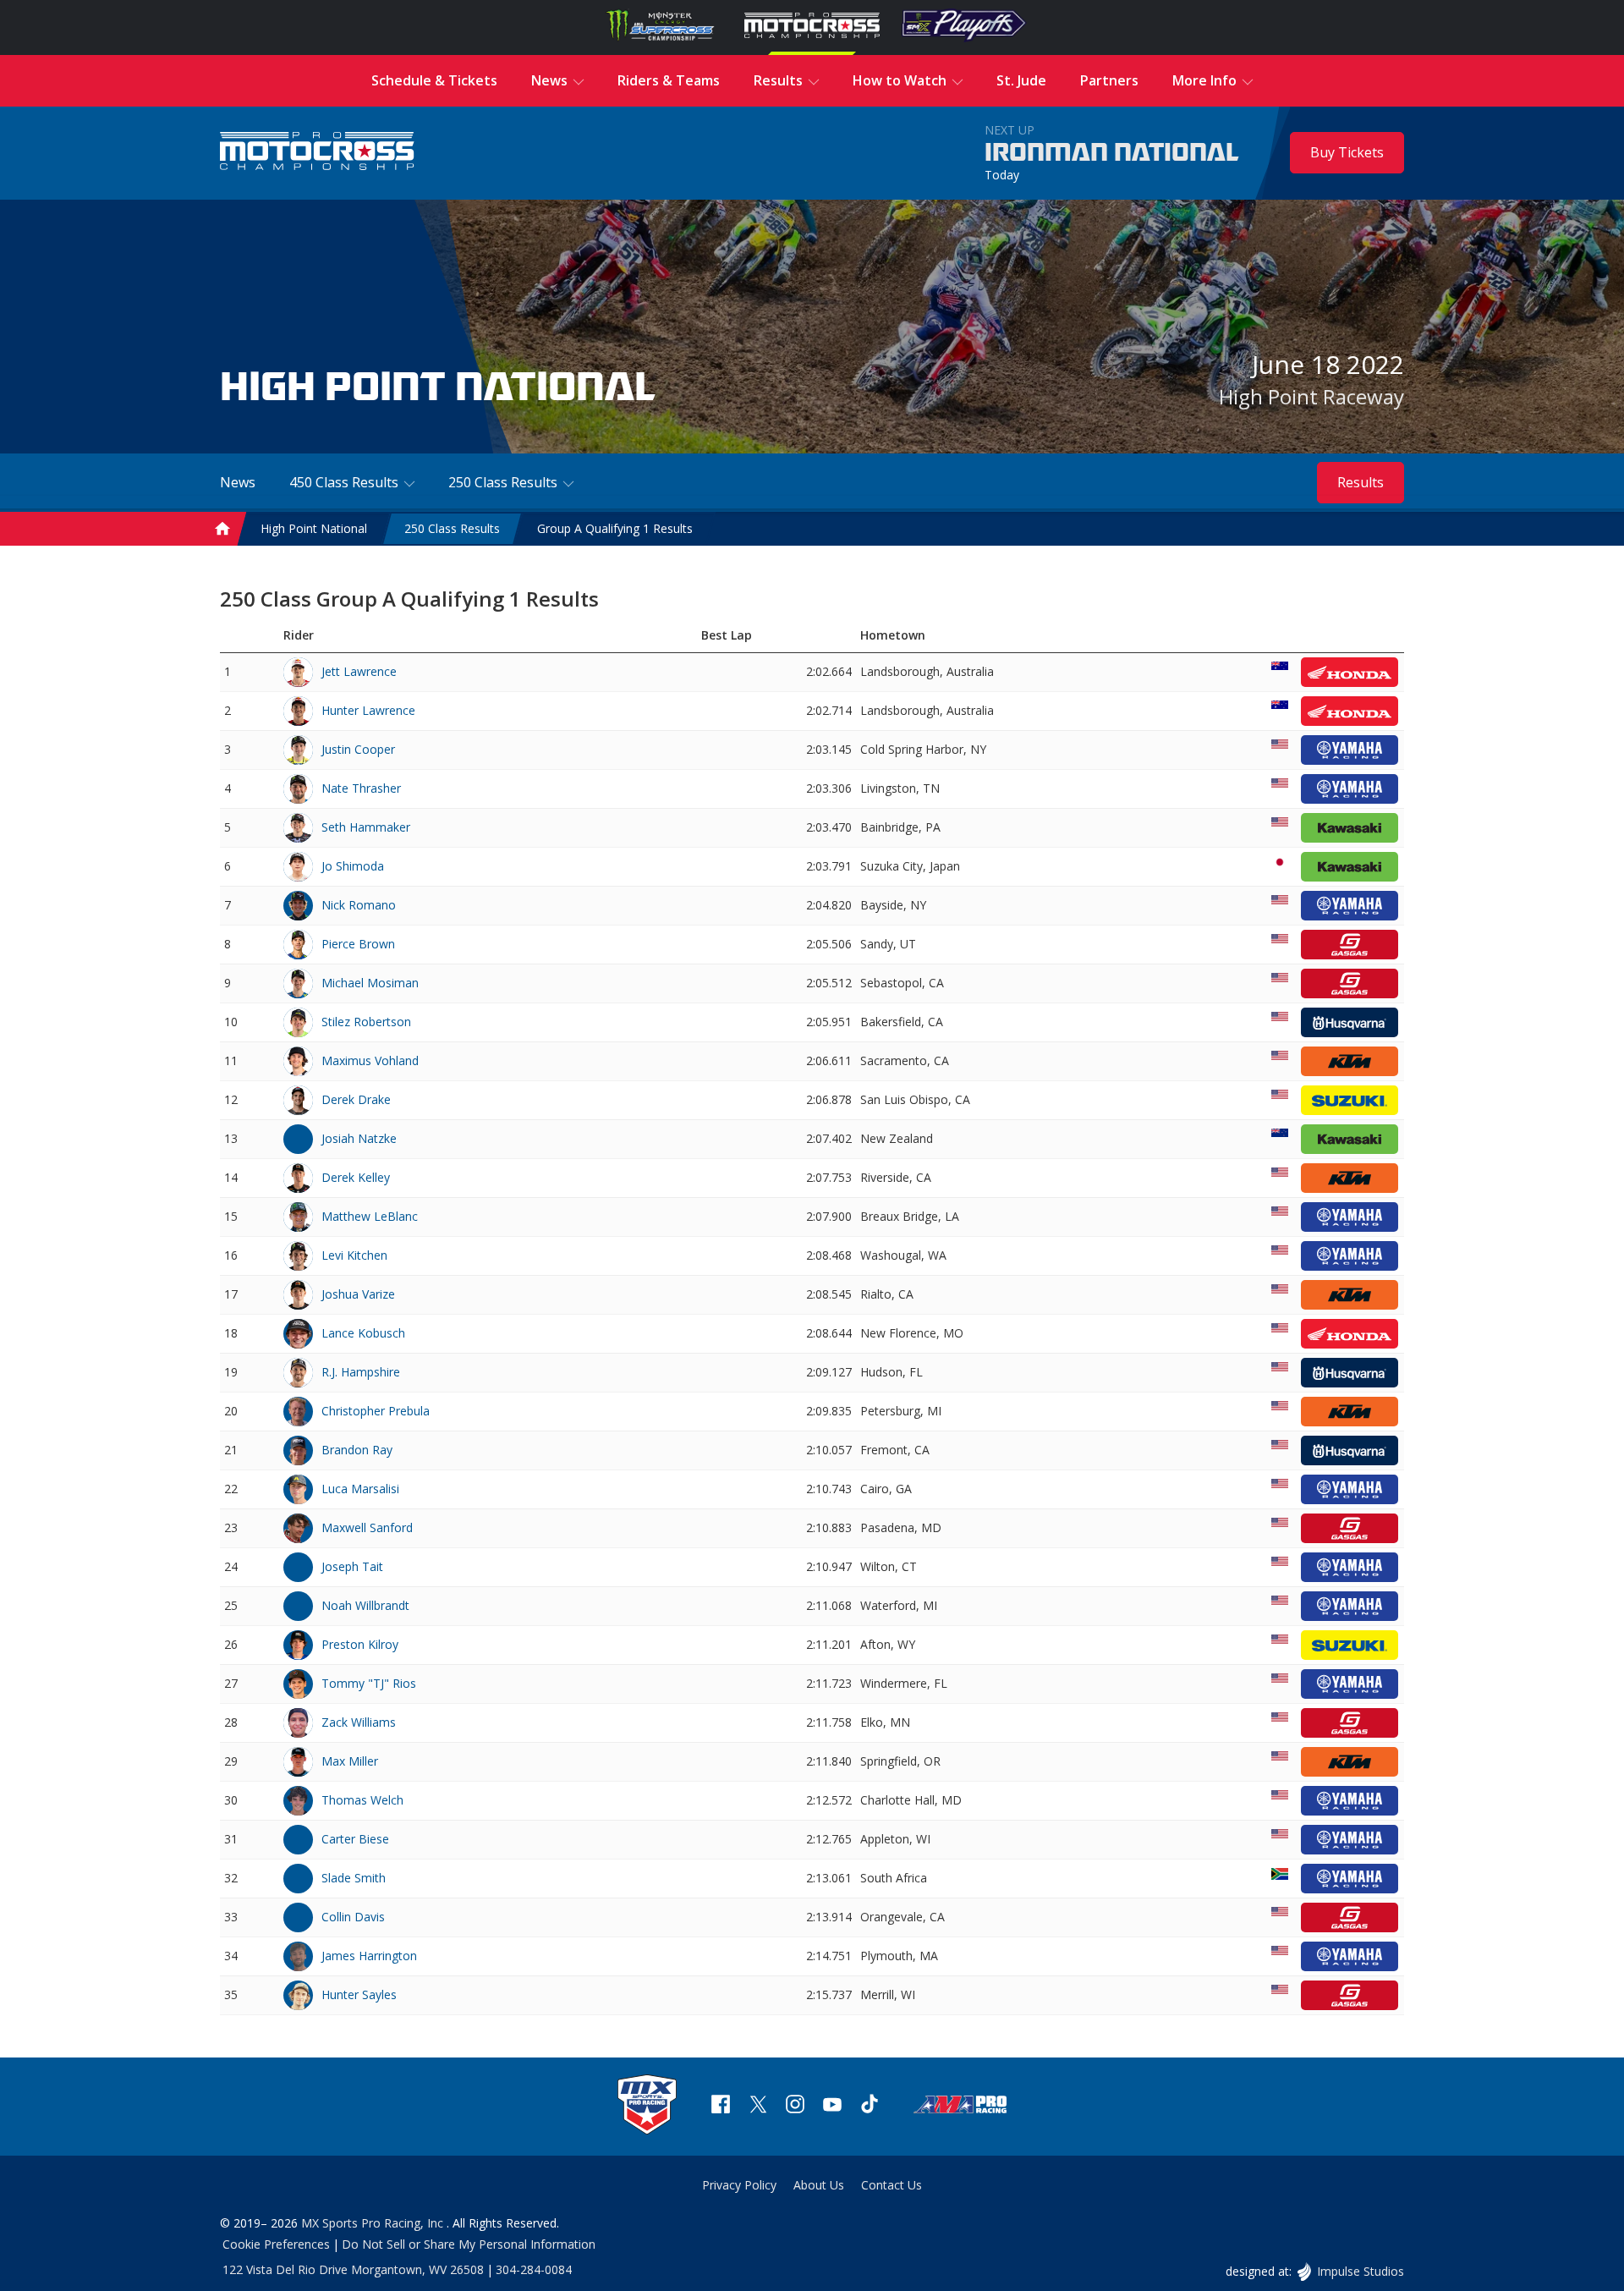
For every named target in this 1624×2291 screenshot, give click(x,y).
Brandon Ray (357, 1450)
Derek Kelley (356, 1177)
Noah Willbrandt (365, 1605)
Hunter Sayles (359, 1994)
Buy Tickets (1347, 152)
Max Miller (350, 1761)
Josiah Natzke (359, 1138)
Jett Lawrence (359, 671)
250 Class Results (452, 528)
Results (1361, 482)
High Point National (314, 528)
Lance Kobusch (363, 1333)
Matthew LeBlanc (370, 1216)
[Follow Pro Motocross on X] (758, 2106)
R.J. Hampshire (361, 1372)
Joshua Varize (358, 1294)
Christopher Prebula (376, 1411)
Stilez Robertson (366, 1022)
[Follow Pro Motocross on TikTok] (870, 2106)
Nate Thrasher (361, 788)
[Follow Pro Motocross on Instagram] (795, 2106)
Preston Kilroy (360, 1644)
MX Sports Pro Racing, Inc (374, 2223)
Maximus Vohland (370, 1060)
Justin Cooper (358, 749)
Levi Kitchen (354, 1255)
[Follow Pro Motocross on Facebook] (721, 2106)
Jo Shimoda (353, 866)
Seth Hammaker (366, 827)
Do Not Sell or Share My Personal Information (469, 2244)
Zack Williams (359, 1722)
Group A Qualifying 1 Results (615, 528)
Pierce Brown (358, 944)
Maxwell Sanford (367, 1527)
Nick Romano (359, 905)
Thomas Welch (362, 1800)
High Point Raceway (1311, 396)
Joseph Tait (352, 1566)
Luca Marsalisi (360, 1489)
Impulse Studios (1360, 2271)
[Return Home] (317, 153)
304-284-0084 (534, 2269)
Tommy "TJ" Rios (369, 1683)
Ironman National (1112, 153)
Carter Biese (355, 1839)
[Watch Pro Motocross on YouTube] (832, 2106)
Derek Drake (356, 1099)
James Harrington (369, 1956)
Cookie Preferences (276, 2244)
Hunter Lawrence (368, 710)
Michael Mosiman (370, 983)
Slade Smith (354, 1878)
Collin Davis (353, 1917)
